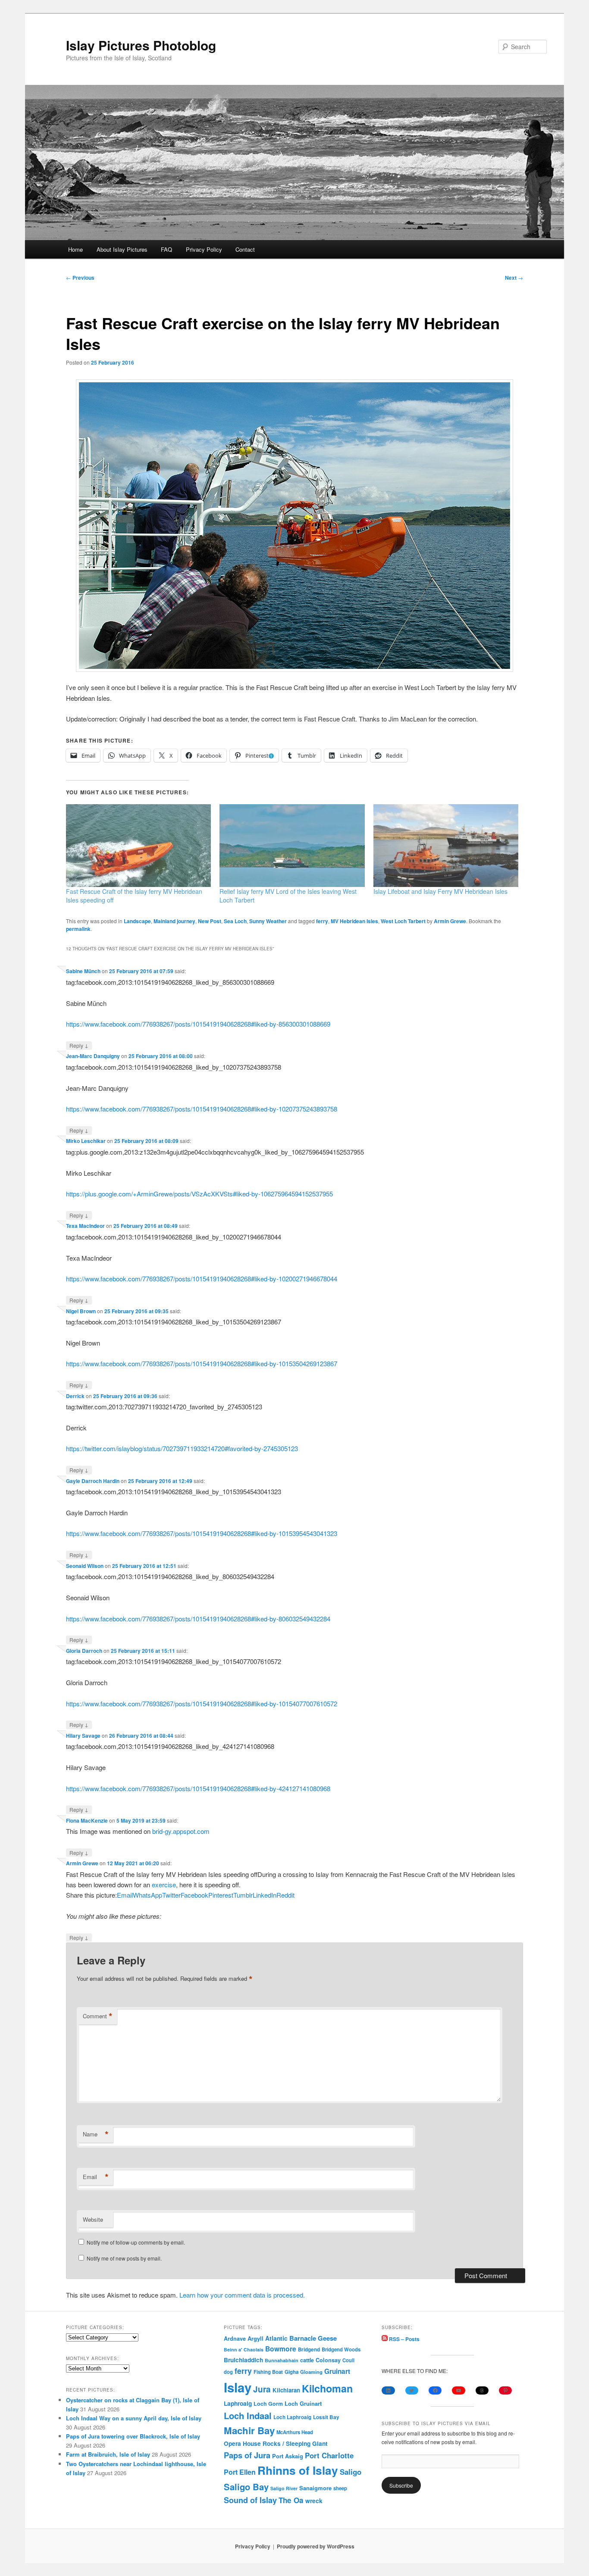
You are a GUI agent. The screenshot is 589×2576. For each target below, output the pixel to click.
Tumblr (243, 1895)
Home (75, 249)
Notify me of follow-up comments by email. (136, 2242)
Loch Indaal (248, 2415)
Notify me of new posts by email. (124, 2258)
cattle (307, 2360)
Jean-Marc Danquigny (93, 1056)
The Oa (291, 2500)
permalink (78, 929)
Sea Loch (235, 921)
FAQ (166, 249)
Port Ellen (240, 2472)
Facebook (194, 1895)
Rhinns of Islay (298, 2470)
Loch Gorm (268, 2404)
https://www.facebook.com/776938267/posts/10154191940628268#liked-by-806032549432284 (198, 1619)
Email (125, 1895)
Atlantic (276, 2338)
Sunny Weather (268, 921)
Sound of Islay (250, 2500)
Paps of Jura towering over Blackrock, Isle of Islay (133, 2436)
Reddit (285, 1895)
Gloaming (311, 2372)
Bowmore (281, 2349)
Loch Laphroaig (292, 2417)
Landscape (137, 921)
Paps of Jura (247, 2455)
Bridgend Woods (341, 2349)
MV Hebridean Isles (354, 921)
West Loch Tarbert (403, 921)
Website (93, 2219)
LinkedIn (265, 1895)
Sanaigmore (315, 2488)
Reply (79, 1045)
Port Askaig (288, 2456)
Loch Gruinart (303, 2403)
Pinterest (221, 1895)
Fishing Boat (268, 2372)
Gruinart (337, 2371)
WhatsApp (147, 1895)
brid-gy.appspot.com (181, 1831)
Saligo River (284, 2488)
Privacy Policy (204, 249)
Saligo (351, 2472)
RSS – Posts (404, 2339)
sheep (340, 2488)
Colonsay (328, 2360)
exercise (164, 1884)
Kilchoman (327, 2388)
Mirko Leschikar (86, 1141)
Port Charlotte (329, 2455)
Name (96, 2134)
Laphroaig (238, 2403)
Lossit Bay (326, 2417)
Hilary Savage (83, 1736)
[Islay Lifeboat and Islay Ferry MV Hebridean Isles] (446, 846)
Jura (262, 2389)
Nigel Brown (81, 1311)
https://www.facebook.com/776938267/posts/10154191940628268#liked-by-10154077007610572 (202, 1703)
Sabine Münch (83, 971)
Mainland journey (174, 921)
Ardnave (235, 2339)
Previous (80, 278)
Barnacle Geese (313, 2338)
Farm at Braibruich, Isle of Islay (108, 2454)
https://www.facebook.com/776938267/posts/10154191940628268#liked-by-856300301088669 (198, 1024)
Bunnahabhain (282, 2360)
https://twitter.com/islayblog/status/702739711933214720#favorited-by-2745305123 (182, 1448)
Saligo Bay (246, 2487)
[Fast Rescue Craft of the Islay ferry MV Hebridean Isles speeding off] (138, 846)
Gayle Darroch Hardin (93, 1481)
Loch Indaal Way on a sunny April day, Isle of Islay (134, 2418)
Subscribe (401, 2485)
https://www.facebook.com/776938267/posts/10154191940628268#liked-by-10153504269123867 (202, 1363)
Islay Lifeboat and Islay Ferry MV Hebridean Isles (440, 891)
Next (514, 278)
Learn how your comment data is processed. (242, 2295)
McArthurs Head (295, 2432)
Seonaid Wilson (85, 1566)
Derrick (75, 1396)
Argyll (255, 2338)
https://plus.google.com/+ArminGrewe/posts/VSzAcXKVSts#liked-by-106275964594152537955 (199, 1194)
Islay (238, 2387)
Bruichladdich (243, 2360)
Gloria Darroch (84, 1651)
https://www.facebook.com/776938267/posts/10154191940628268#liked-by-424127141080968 (198, 1788)
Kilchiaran (286, 2390)
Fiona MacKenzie (87, 1820)
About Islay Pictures (122, 249)
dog (228, 2372)
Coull (348, 2360)
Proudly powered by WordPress (316, 2546)
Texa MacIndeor (85, 1226)
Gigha (291, 2372)
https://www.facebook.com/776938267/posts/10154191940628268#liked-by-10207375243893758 (202, 1109)
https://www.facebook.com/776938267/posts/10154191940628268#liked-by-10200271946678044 (202, 1279)
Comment (98, 2016)
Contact (245, 249)
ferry (322, 921)
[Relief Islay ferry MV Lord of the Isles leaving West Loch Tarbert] (292, 846)
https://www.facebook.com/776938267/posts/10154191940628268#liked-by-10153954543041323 (202, 1533)
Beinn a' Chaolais (244, 2350)
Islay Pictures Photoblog (141, 45)
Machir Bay (249, 2430)
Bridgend (309, 2350)
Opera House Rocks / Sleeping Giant (276, 2443)
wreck (314, 2501)
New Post (210, 921)
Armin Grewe (450, 921)
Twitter (171, 1895)
